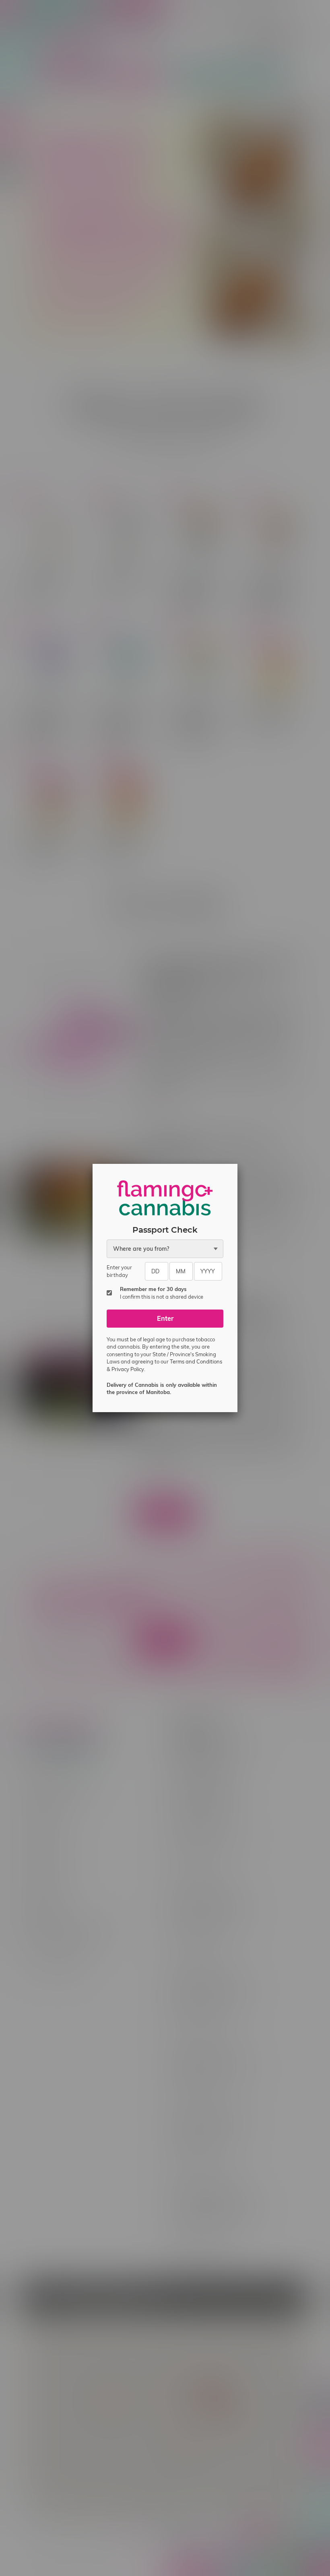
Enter (165, 1318)
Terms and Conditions (196, 1361)
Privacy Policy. (128, 1369)
